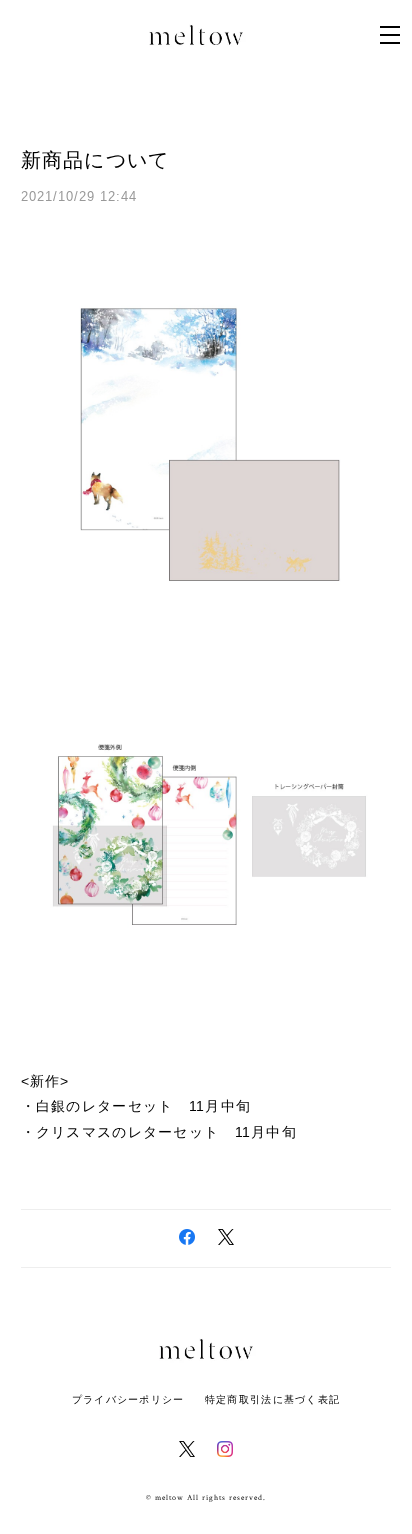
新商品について (95, 160)
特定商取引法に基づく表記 (272, 1399)
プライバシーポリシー (128, 1399)
